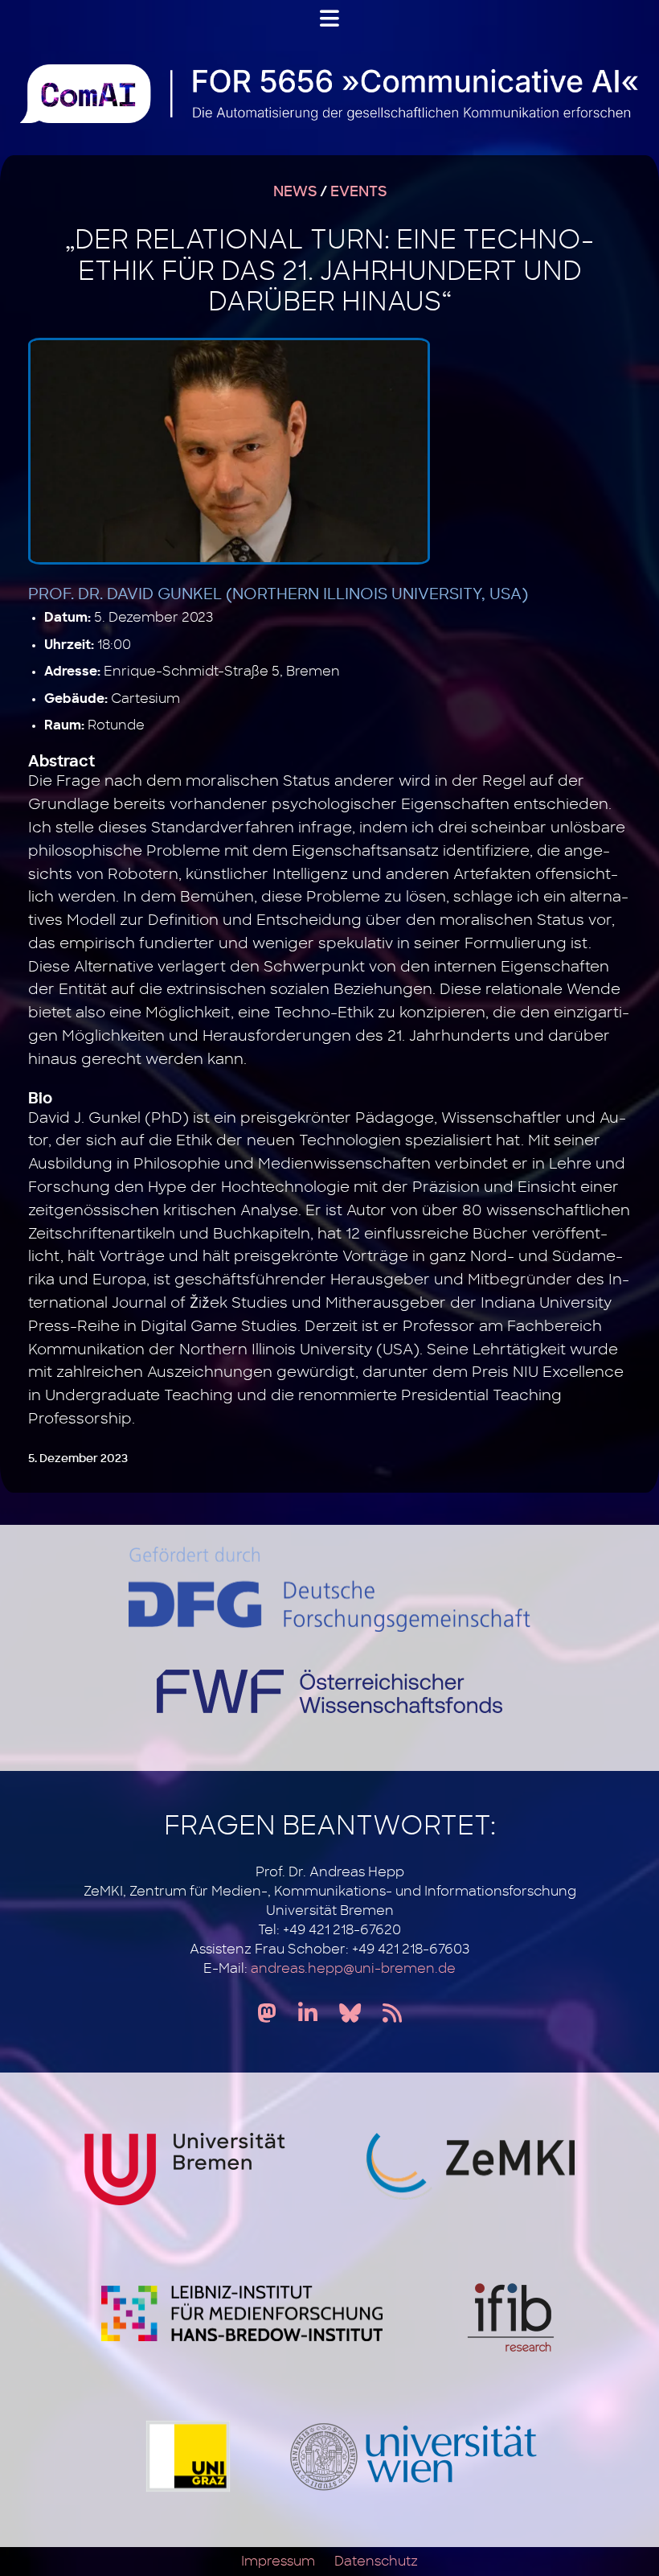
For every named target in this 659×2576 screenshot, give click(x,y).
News (295, 192)
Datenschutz (376, 2562)
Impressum (278, 2562)
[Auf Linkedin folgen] (308, 2014)
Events (358, 192)
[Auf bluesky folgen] (350, 2014)
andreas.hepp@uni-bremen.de (353, 1969)
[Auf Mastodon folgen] (267, 2014)
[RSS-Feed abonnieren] (392, 2014)
